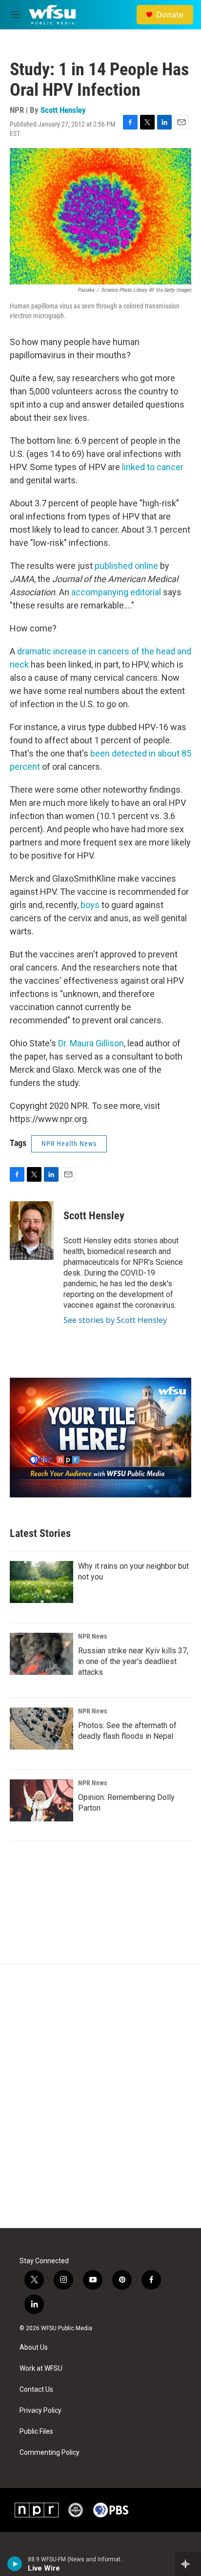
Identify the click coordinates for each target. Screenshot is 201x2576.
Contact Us (36, 2390)
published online (126, 566)
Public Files (36, 2432)
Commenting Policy (50, 2453)
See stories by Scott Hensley (115, 1320)
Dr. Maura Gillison (91, 1043)
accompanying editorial (116, 592)
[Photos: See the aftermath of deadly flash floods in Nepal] (41, 1729)
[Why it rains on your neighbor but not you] (41, 1582)
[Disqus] (100, 2096)
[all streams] (188, 2564)
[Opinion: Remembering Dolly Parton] (41, 1800)
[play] (15, 2564)
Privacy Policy (40, 2411)
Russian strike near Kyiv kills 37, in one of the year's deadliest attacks (133, 1661)
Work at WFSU (41, 2369)
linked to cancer (153, 467)
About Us (34, 2348)
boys (90, 905)
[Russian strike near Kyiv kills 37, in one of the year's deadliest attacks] (41, 1654)
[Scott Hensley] (32, 1231)
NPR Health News (69, 1144)
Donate (170, 15)
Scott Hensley (63, 110)
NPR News (92, 1636)
